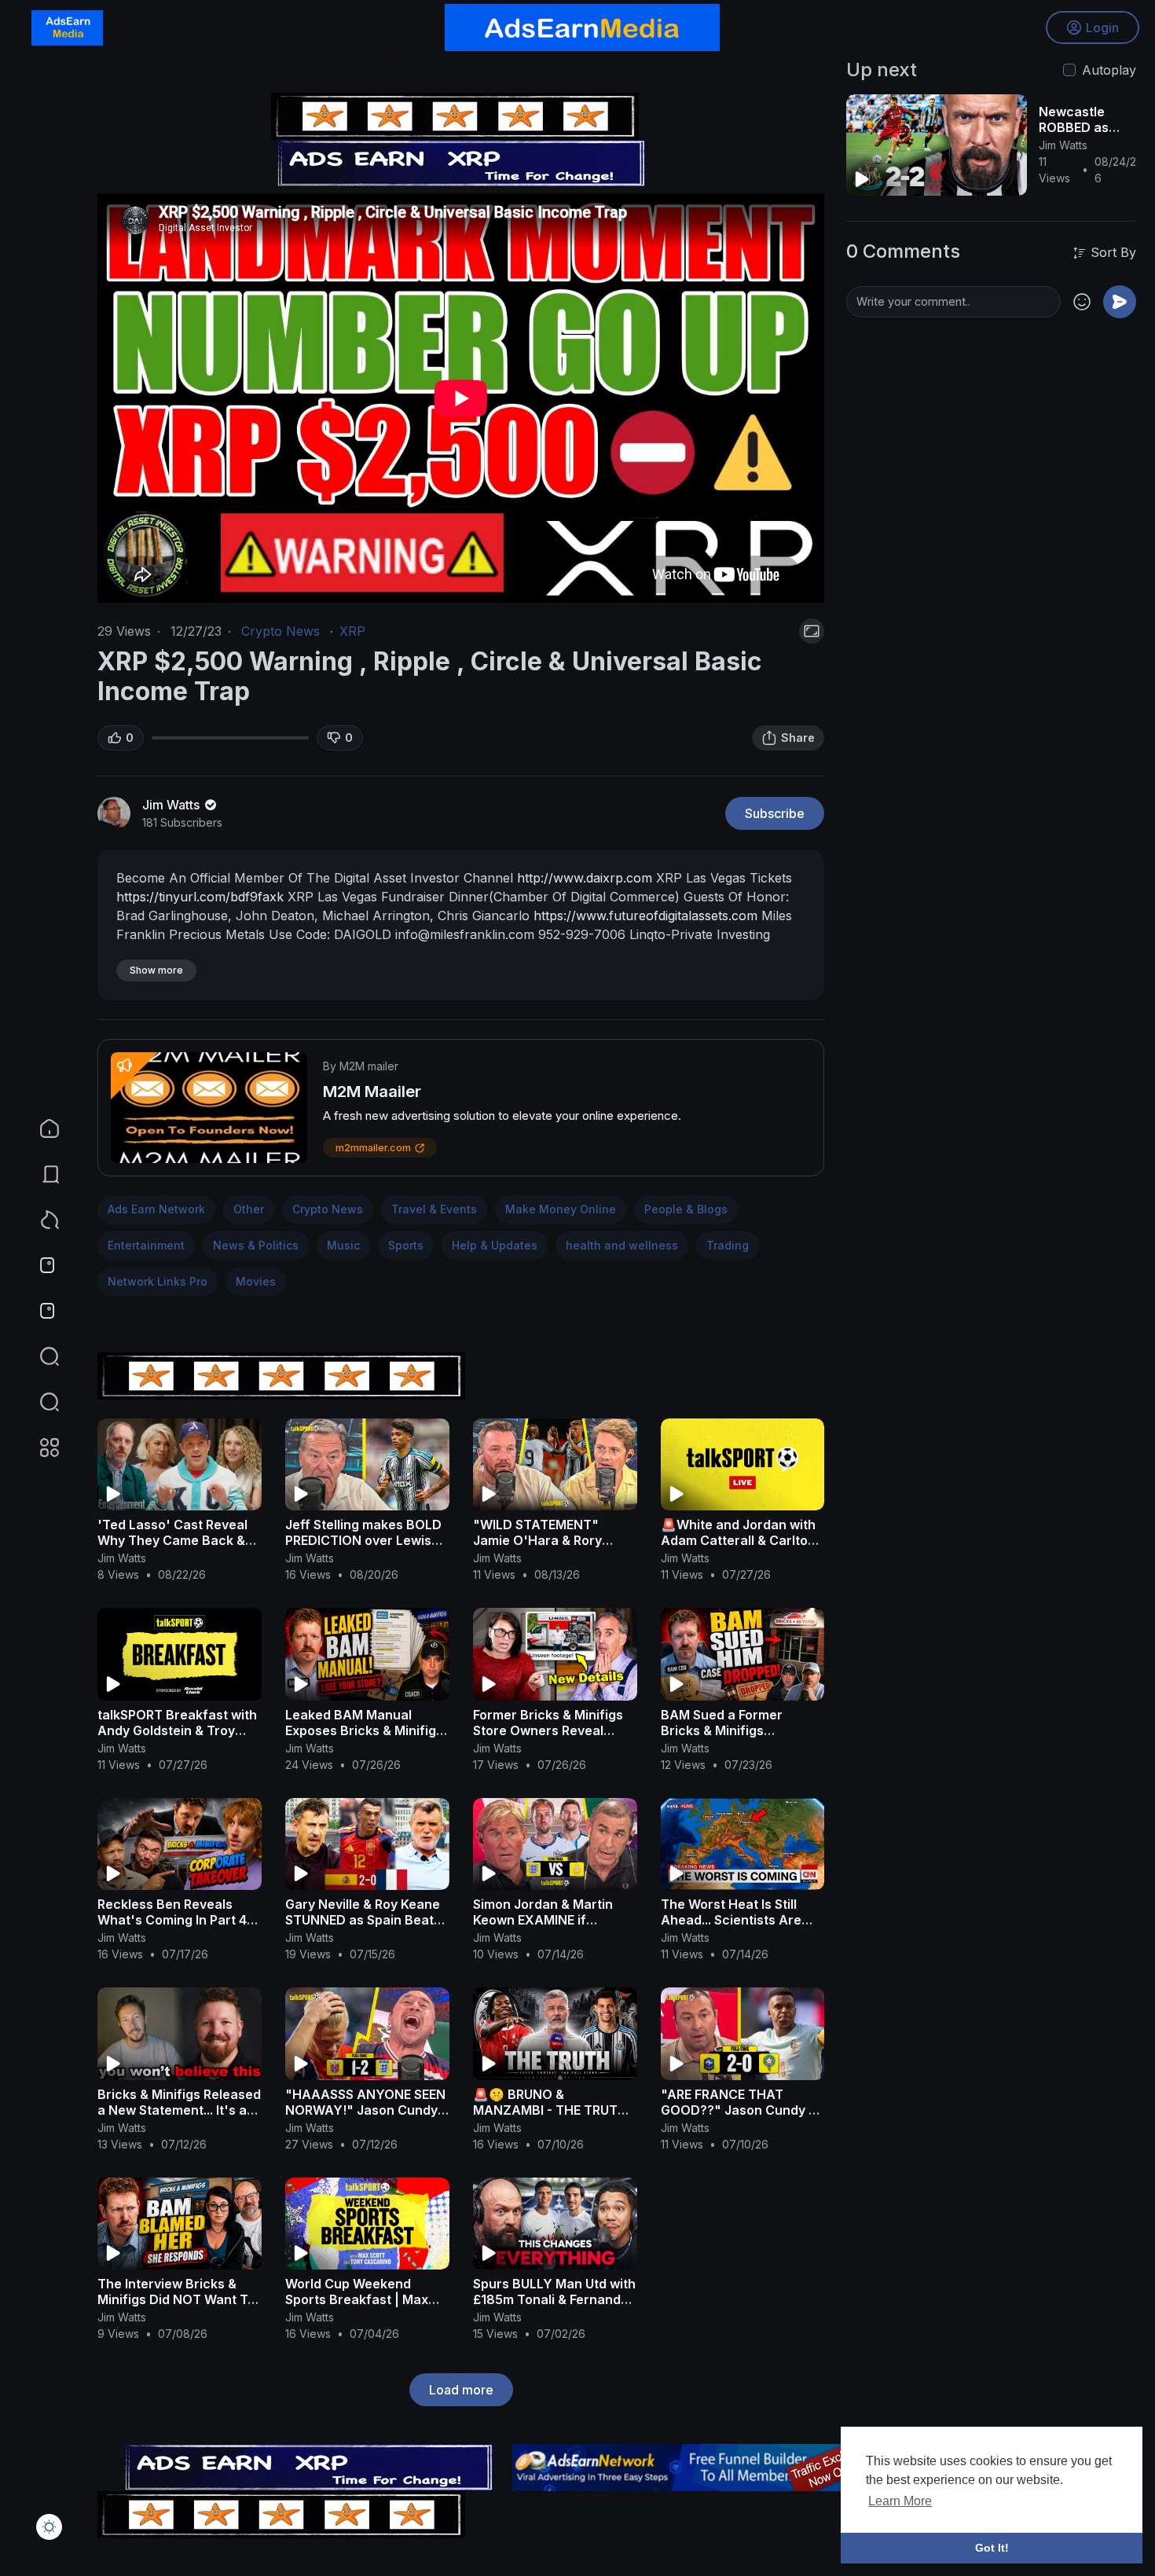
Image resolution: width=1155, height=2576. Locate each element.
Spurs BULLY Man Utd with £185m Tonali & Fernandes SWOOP (554, 2299)
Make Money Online (561, 1209)
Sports (406, 1245)
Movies (256, 1281)
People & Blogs (686, 1209)
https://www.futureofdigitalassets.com (645, 916)
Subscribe (775, 813)
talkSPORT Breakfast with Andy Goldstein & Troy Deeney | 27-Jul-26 (177, 1730)
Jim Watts (172, 805)
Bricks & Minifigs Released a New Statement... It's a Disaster (179, 2110)
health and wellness (622, 1245)
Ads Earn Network (156, 1209)
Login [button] (1102, 28)
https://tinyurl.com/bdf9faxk (200, 897)
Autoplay (1109, 70)
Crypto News (280, 631)
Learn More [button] (900, 2501)
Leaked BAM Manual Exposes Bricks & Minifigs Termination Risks (364, 1730)
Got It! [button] (992, 2548)
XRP (352, 631)
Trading (728, 1245)
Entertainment (146, 1245)
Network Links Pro (158, 1281)
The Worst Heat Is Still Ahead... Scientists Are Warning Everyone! (731, 1920)
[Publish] (1120, 302)
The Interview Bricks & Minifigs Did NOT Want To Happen (176, 2299)
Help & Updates (495, 1245)
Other (249, 1209)
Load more (461, 2390)
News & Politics (256, 1245)
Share (798, 738)
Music (343, 1245)
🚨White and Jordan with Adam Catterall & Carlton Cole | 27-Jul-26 (738, 1540)
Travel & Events (434, 1209)
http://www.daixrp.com (585, 878)
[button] (39, 1402)
